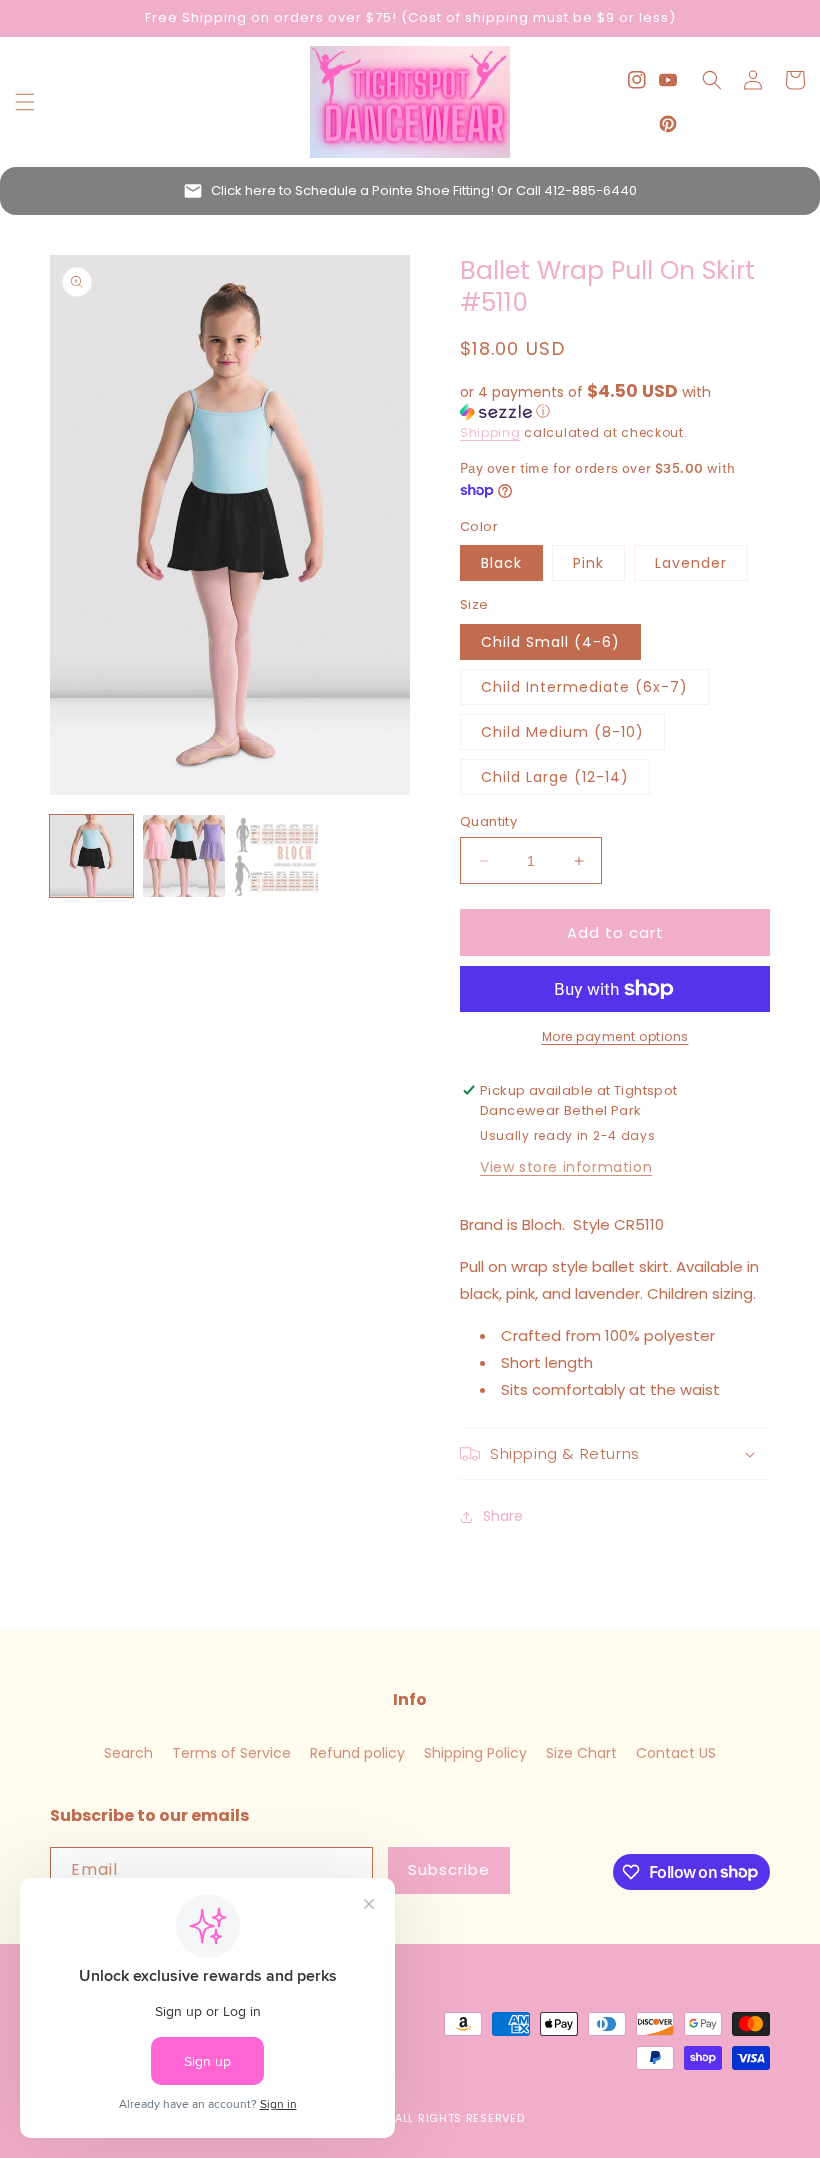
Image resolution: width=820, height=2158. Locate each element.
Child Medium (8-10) (562, 732)
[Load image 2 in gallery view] (184, 856)
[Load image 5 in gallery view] (276, 856)
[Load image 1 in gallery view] (91, 856)
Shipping (490, 432)
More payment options (615, 1036)
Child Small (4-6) (550, 642)
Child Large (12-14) (555, 777)
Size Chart (581, 1753)
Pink (588, 563)
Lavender (691, 563)
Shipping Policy (475, 1753)
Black (501, 563)
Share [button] (503, 1516)
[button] (25, 102)
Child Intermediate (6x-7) (584, 687)
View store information (566, 1167)
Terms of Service (231, 1753)
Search (128, 1753)
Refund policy (357, 1753)
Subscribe (449, 1869)
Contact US (676, 1753)
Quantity (488, 821)
